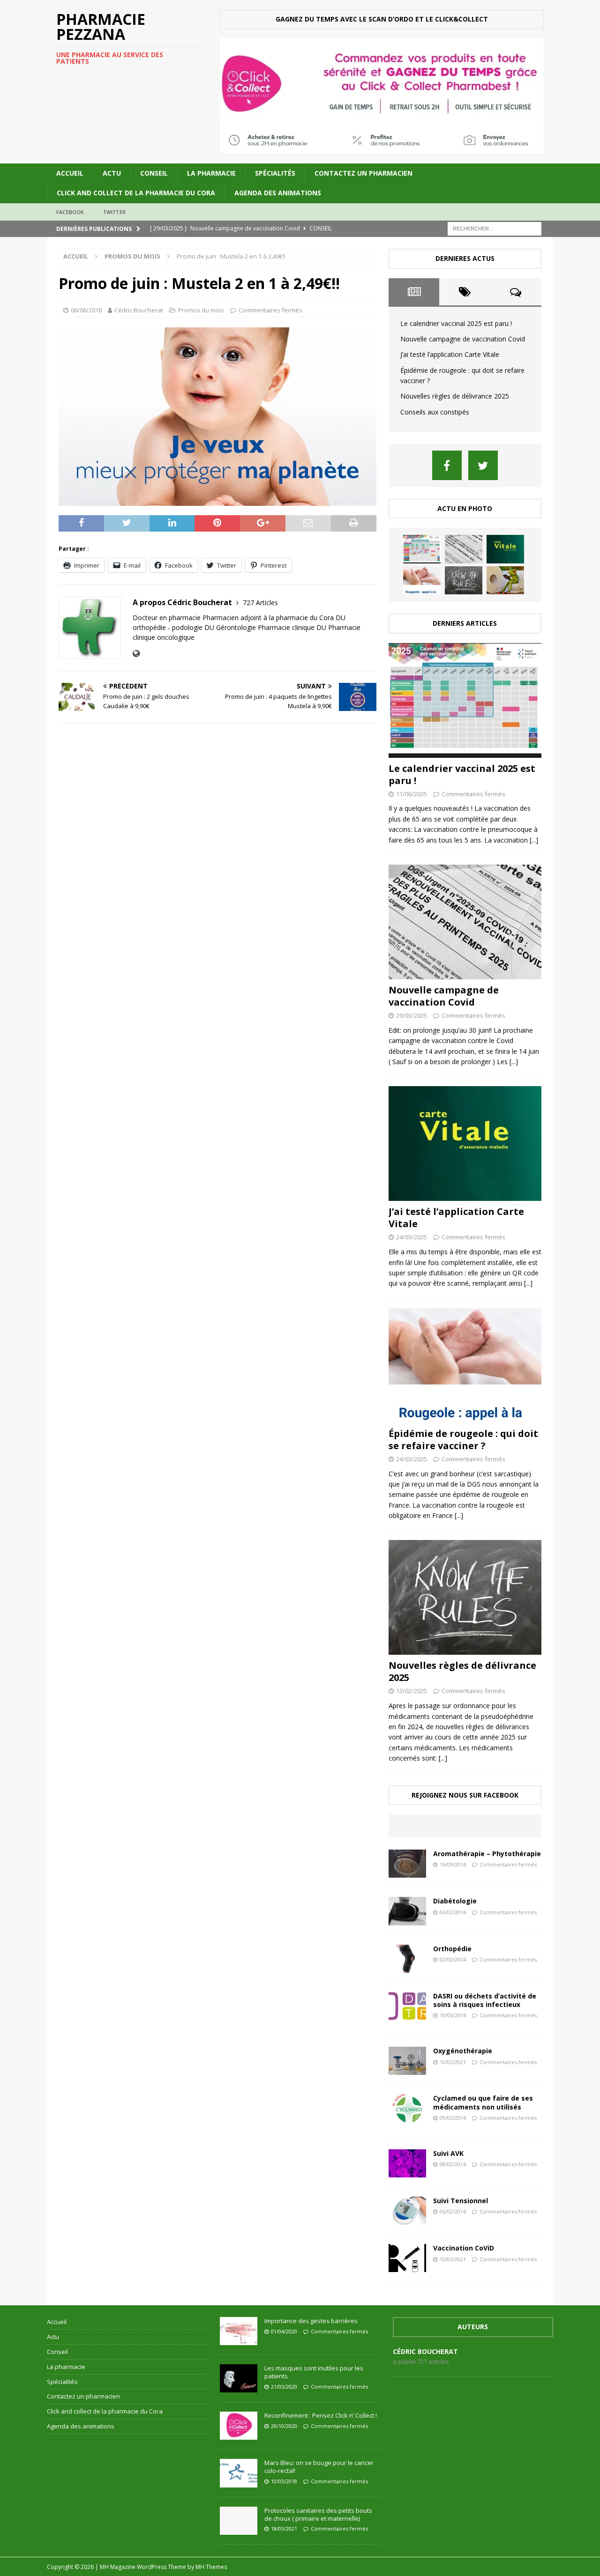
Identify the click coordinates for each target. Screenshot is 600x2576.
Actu (112, 173)
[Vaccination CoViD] (407, 2258)
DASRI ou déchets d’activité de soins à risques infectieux (485, 2000)
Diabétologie (455, 1901)
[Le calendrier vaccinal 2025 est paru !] (422, 549)
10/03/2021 (453, 2259)
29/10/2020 (284, 2426)
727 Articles (260, 603)
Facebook (70, 212)
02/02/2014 (453, 1959)
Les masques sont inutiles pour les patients (314, 2372)
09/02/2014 (453, 2118)
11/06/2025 (412, 794)
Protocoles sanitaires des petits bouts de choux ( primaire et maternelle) (318, 2514)
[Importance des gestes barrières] (239, 2331)
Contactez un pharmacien (364, 173)
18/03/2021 (284, 2528)
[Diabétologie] (407, 1911)
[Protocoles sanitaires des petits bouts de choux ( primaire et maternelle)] (239, 2521)
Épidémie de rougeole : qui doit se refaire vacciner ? (463, 1440)
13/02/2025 (412, 1691)
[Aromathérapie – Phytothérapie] (407, 1864)
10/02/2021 (453, 2062)
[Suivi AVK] (407, 2163)
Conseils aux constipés (435, 412)
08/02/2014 (453, 2164)
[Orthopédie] (407, 1959)
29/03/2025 (412, 1015)
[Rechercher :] (495, 228)
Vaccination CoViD (464, 2248)
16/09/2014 (453, 1864)
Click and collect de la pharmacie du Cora (136, 193)
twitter (114, 212)
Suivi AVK (448, 2153)
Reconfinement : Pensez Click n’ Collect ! (321, 2415)
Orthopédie (452, 1949)
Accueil (70, 173)
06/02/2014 (453, 1912)
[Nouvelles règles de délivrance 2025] (464, 580)
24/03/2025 (412, 1237)
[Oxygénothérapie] (407, 2061)
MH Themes (211, 2567)
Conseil (154, 173)
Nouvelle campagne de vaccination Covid (463, 339)
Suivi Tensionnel (461, 2201)
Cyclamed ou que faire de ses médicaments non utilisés (483, 2102)
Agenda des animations (278, 193)
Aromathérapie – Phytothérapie (487, 1854)
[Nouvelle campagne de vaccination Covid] (464, 549)
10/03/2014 (453, 2015)
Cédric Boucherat (139, 310)
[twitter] (483, 465)
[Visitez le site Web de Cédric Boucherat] (136, 654)
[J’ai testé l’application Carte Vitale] (505, 549)
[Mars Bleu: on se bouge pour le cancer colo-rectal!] (239, 2473)
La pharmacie (211, 173)
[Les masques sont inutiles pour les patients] (239, 2378)
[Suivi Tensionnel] (407, 2211)
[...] (534, 840)
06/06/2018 (86, 310)
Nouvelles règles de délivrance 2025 (455, 396)
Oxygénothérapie (463, 2051)
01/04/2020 (284, 2331)
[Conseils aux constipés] (505, 580)
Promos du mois (201, 310)
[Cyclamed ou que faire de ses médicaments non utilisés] (407, 2108)
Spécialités (275, 173)
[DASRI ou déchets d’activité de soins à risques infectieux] (407, 2006)
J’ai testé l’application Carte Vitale (450, 354)
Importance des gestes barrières (311, 2321)
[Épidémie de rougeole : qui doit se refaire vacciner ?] (422, 580)
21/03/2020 (284, 2387)
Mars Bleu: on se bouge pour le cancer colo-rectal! (319, 2467)
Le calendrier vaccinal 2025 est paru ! (456, 323)
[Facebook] (447, 465)
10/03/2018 (284, 2481)
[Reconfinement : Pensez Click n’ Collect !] (239, 2426)
